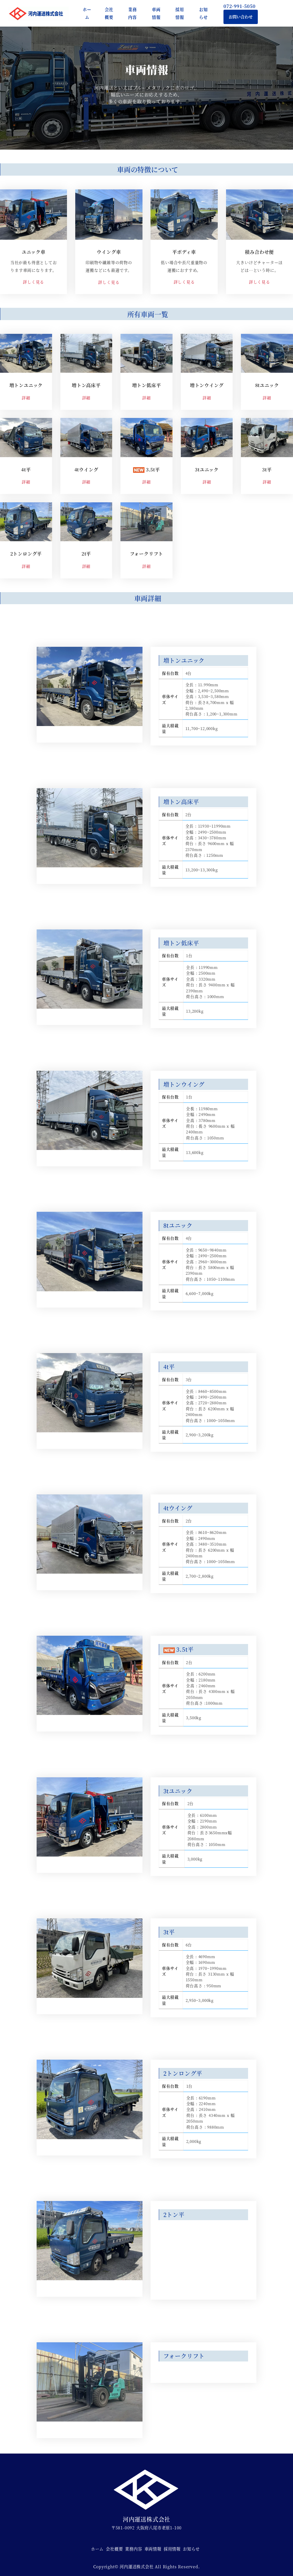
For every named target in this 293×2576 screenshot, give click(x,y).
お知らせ (191, 2549)
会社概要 (114, 2549)
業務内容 (133, 2549)
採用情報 (172, 2549)
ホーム (97, 2549)
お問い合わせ (241, 17)
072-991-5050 (242, 6)
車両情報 (153, 2549)
